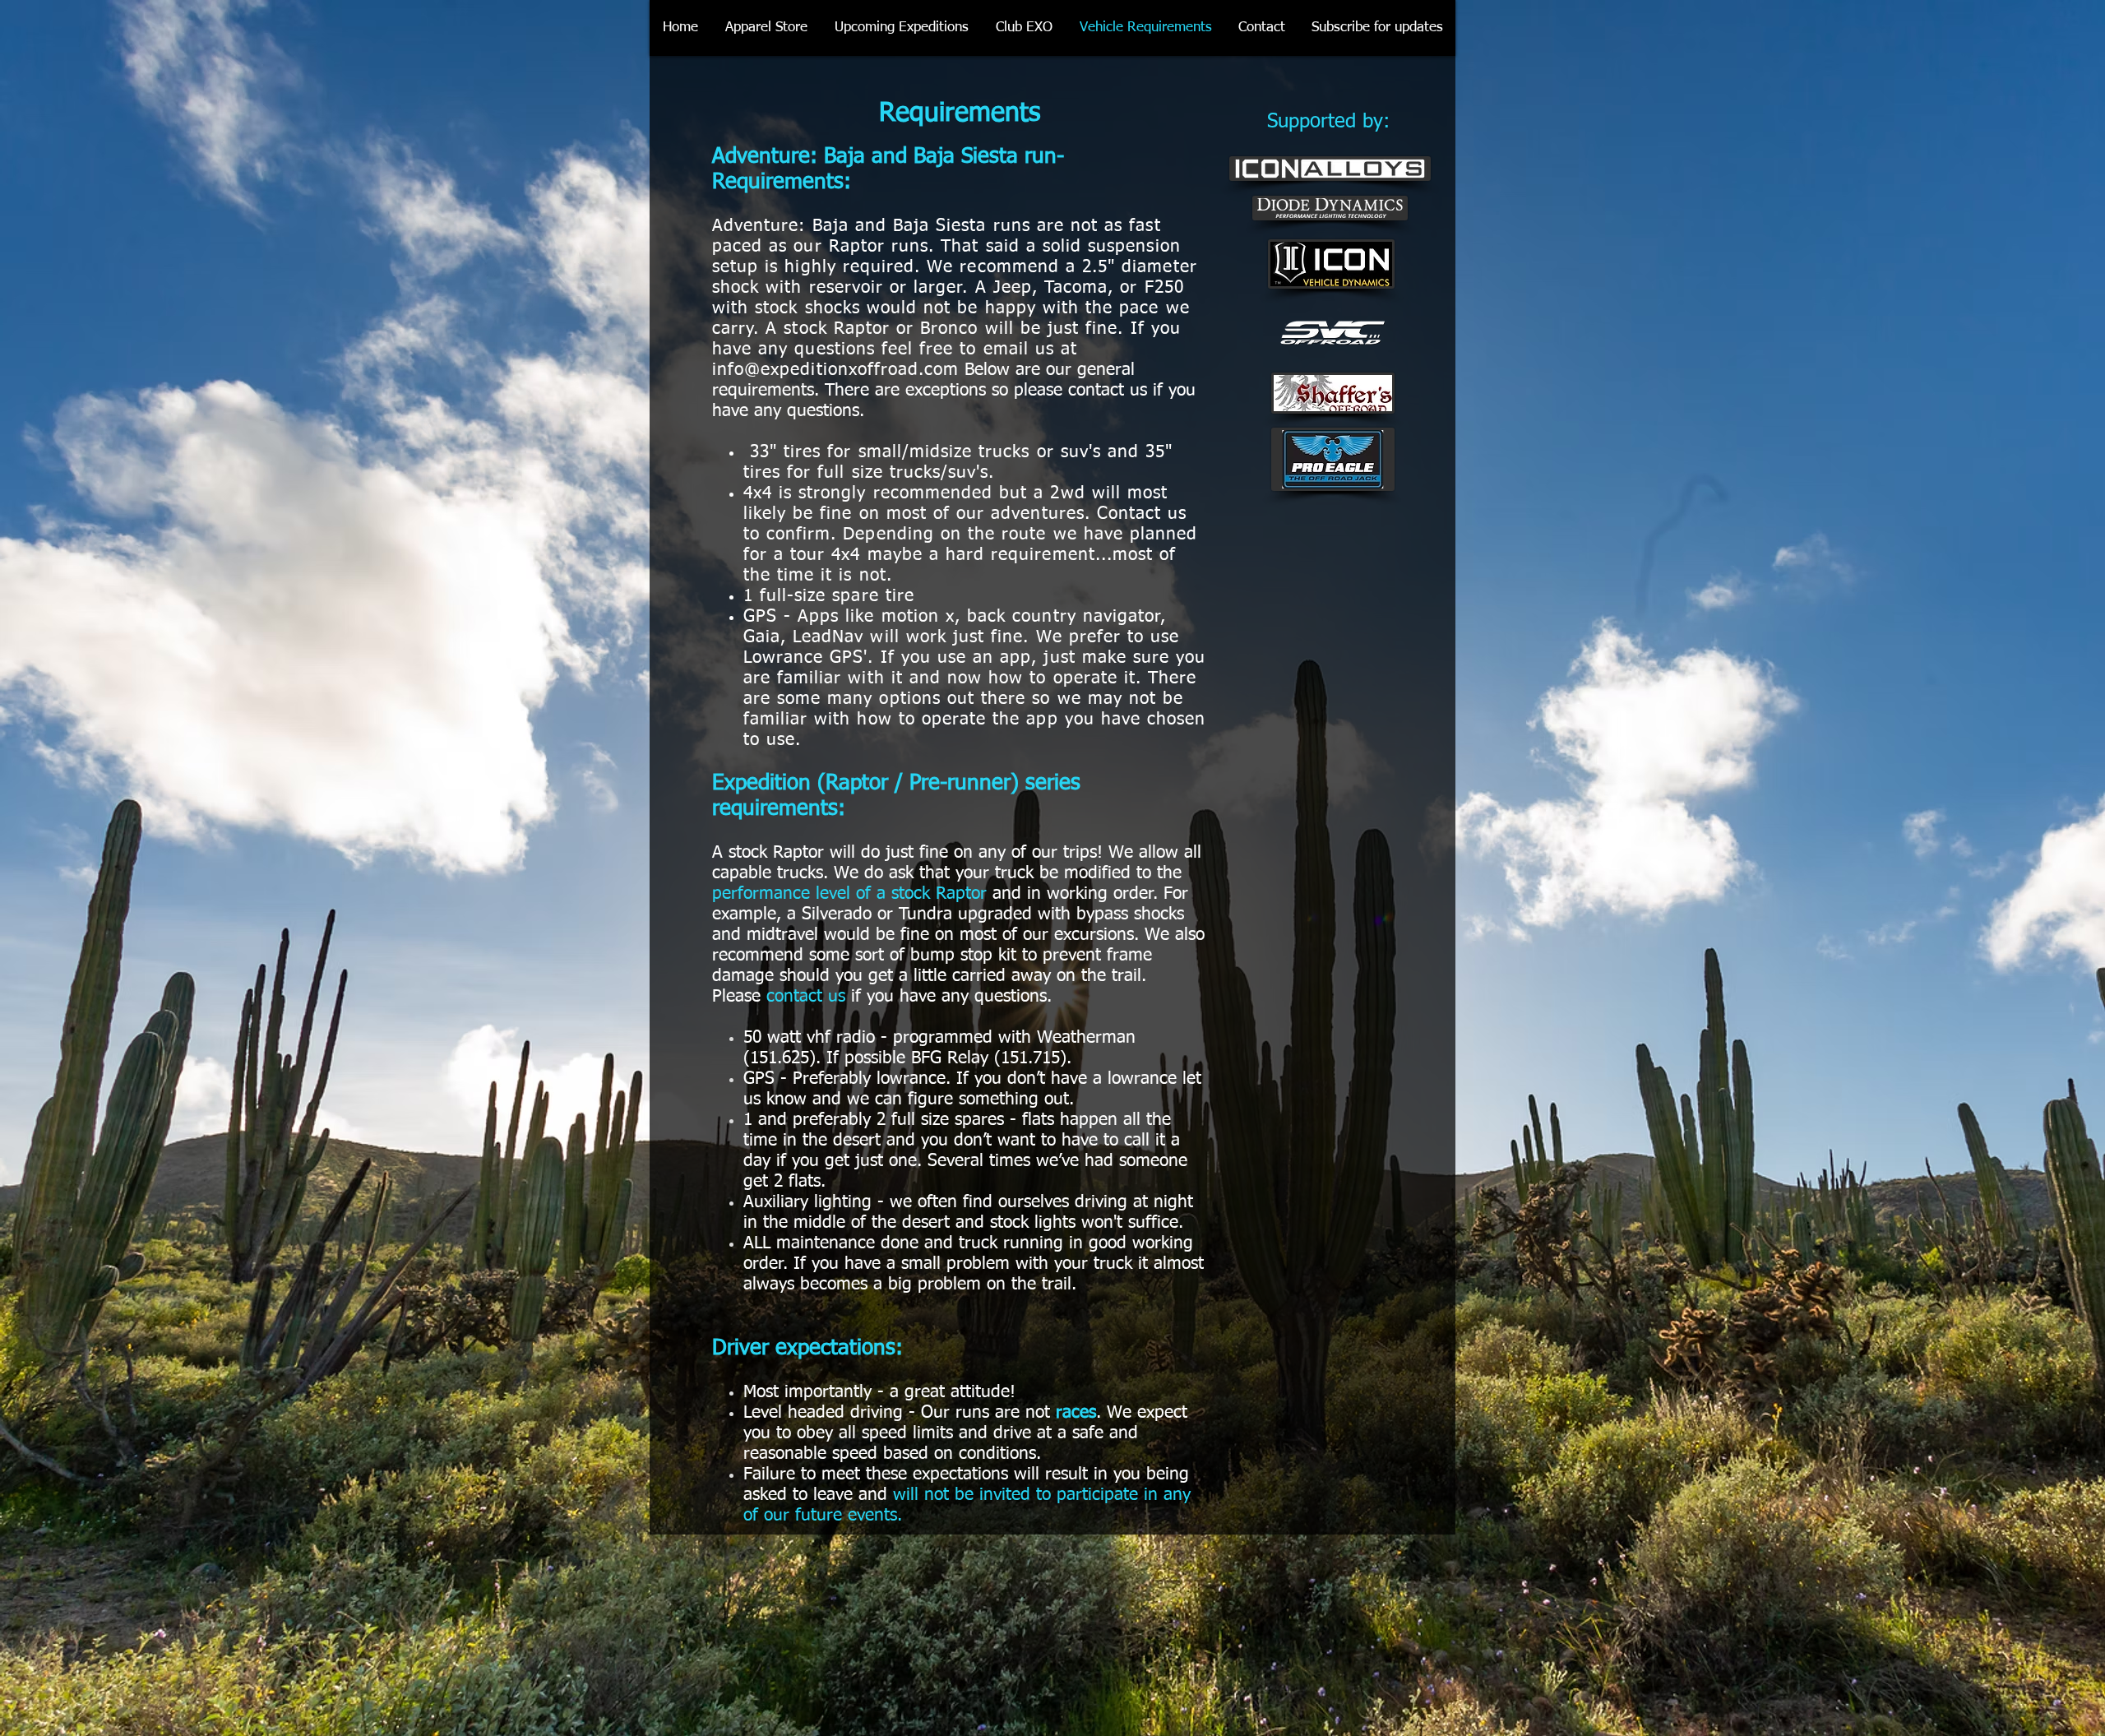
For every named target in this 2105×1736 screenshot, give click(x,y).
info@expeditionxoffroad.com (835, 370)
